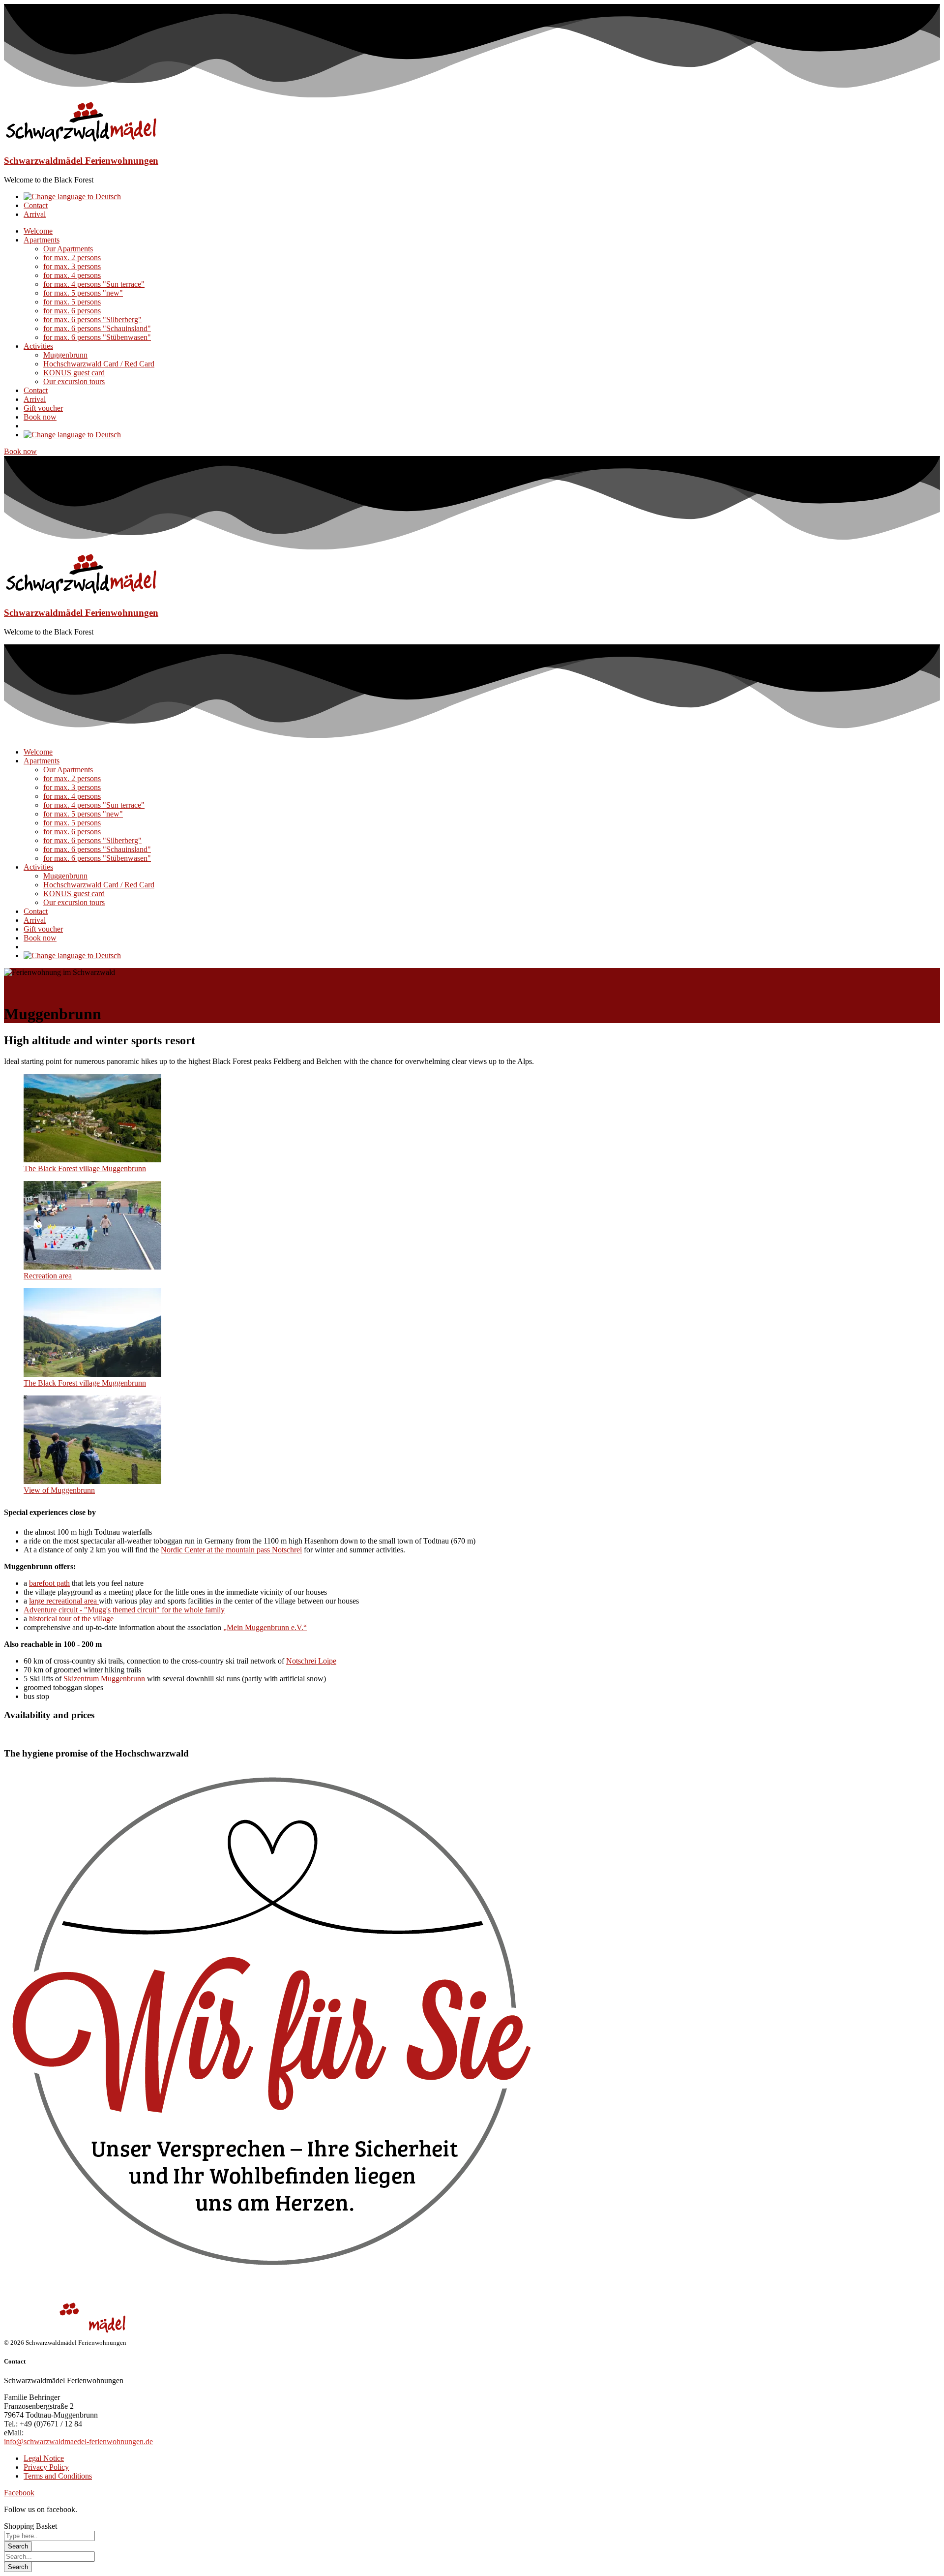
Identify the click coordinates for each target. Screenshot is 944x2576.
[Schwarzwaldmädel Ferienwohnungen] (81, 141)
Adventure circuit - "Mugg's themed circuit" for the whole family (124, 1610)
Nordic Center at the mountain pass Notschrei (231, 1550)
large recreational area (64, 1601)
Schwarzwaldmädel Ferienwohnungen (81, 161)
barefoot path (49, 1583)
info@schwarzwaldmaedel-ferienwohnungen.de (78, 2441)
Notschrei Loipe (311, 1661)
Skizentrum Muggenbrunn (104, 1679)
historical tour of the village (71, 1619)
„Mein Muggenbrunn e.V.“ (265, 1627)
